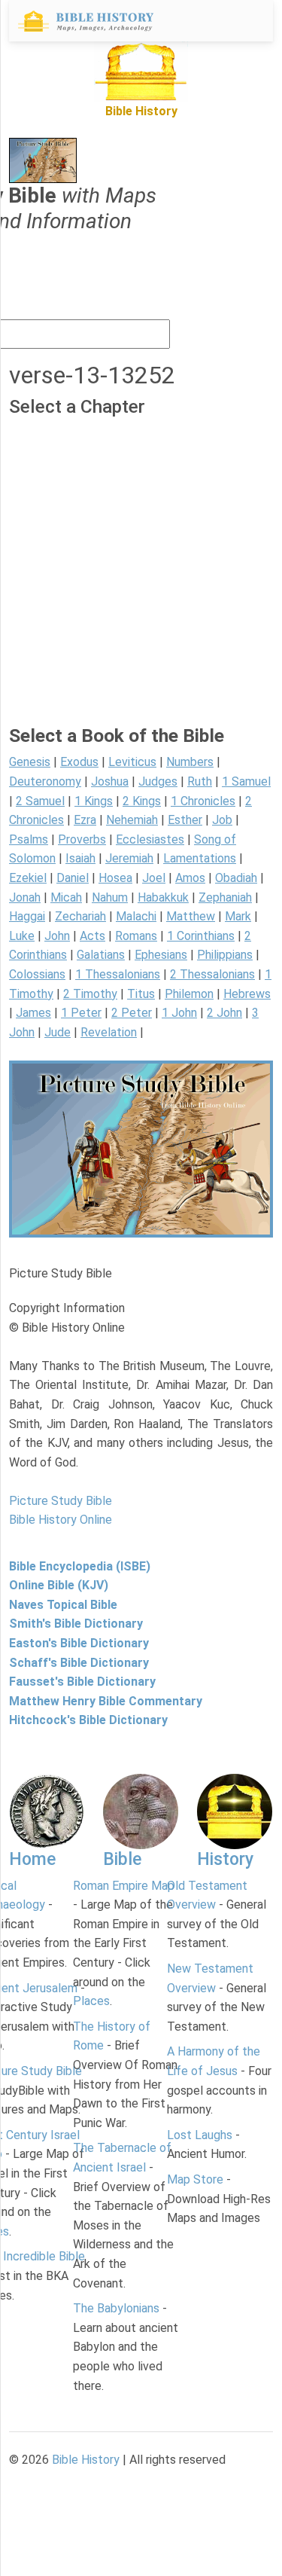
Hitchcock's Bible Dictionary (88, 1720)
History (225, 1859)
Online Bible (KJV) (59, 1585)
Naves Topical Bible (63, 1605)
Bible (122, 1859)
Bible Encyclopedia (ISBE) (80, 1566)
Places (91, 2001)
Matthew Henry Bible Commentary (106, 1701)
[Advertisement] (141, 583)
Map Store (195, 2179)
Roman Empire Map (124, 1886)
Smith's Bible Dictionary (76, 1624)
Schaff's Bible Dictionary (79, 1663)
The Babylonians (116, 2308)
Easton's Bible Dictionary (79, 1643)
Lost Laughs (200, 2135)
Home (32, 1859)
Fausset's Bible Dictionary (82, 1682)
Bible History (86, 2460)
